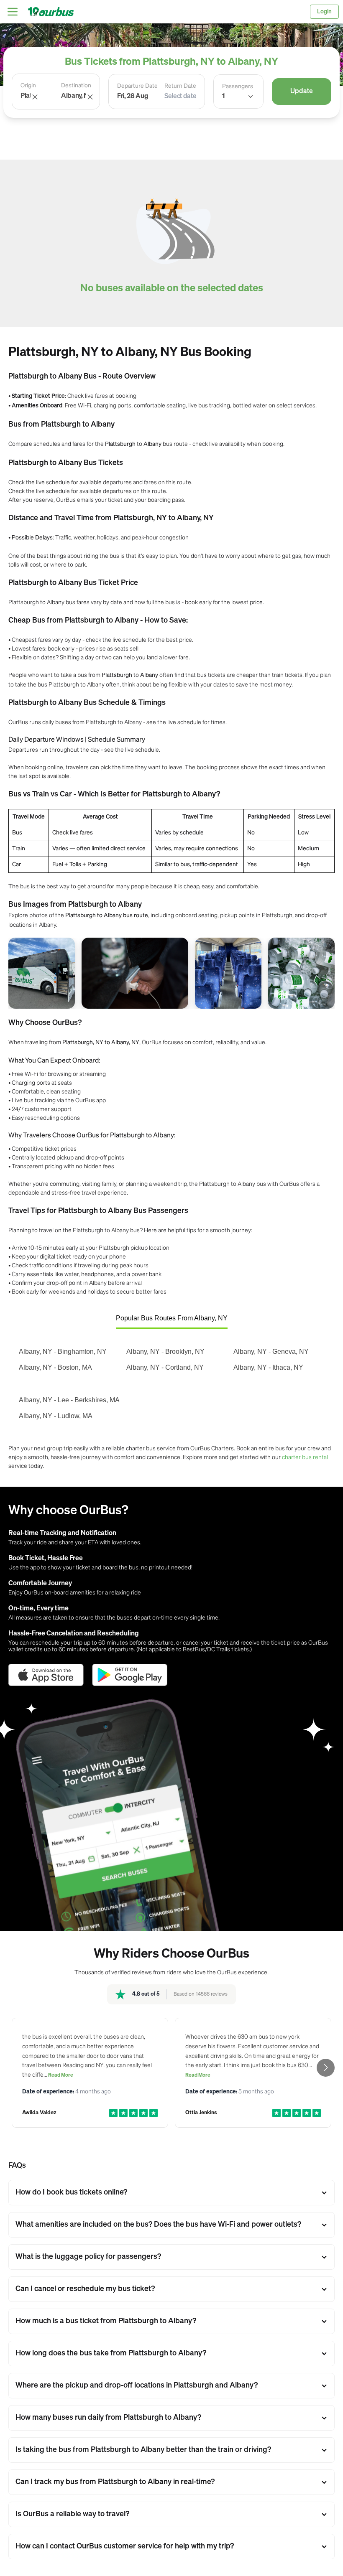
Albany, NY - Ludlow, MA (56, 1416)
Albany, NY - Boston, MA (55, 1367)
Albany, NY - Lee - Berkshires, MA (69, 1400)
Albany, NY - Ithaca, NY (268, 1367)
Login (324, 12)
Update (302, 92)
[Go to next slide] (326, 2068)
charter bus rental (305, 1457)
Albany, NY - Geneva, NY (271, 1352)
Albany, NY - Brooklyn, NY (165, 1352)
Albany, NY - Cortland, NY (165, 1367)
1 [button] (223, 97)
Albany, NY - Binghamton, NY (63, 1352)
